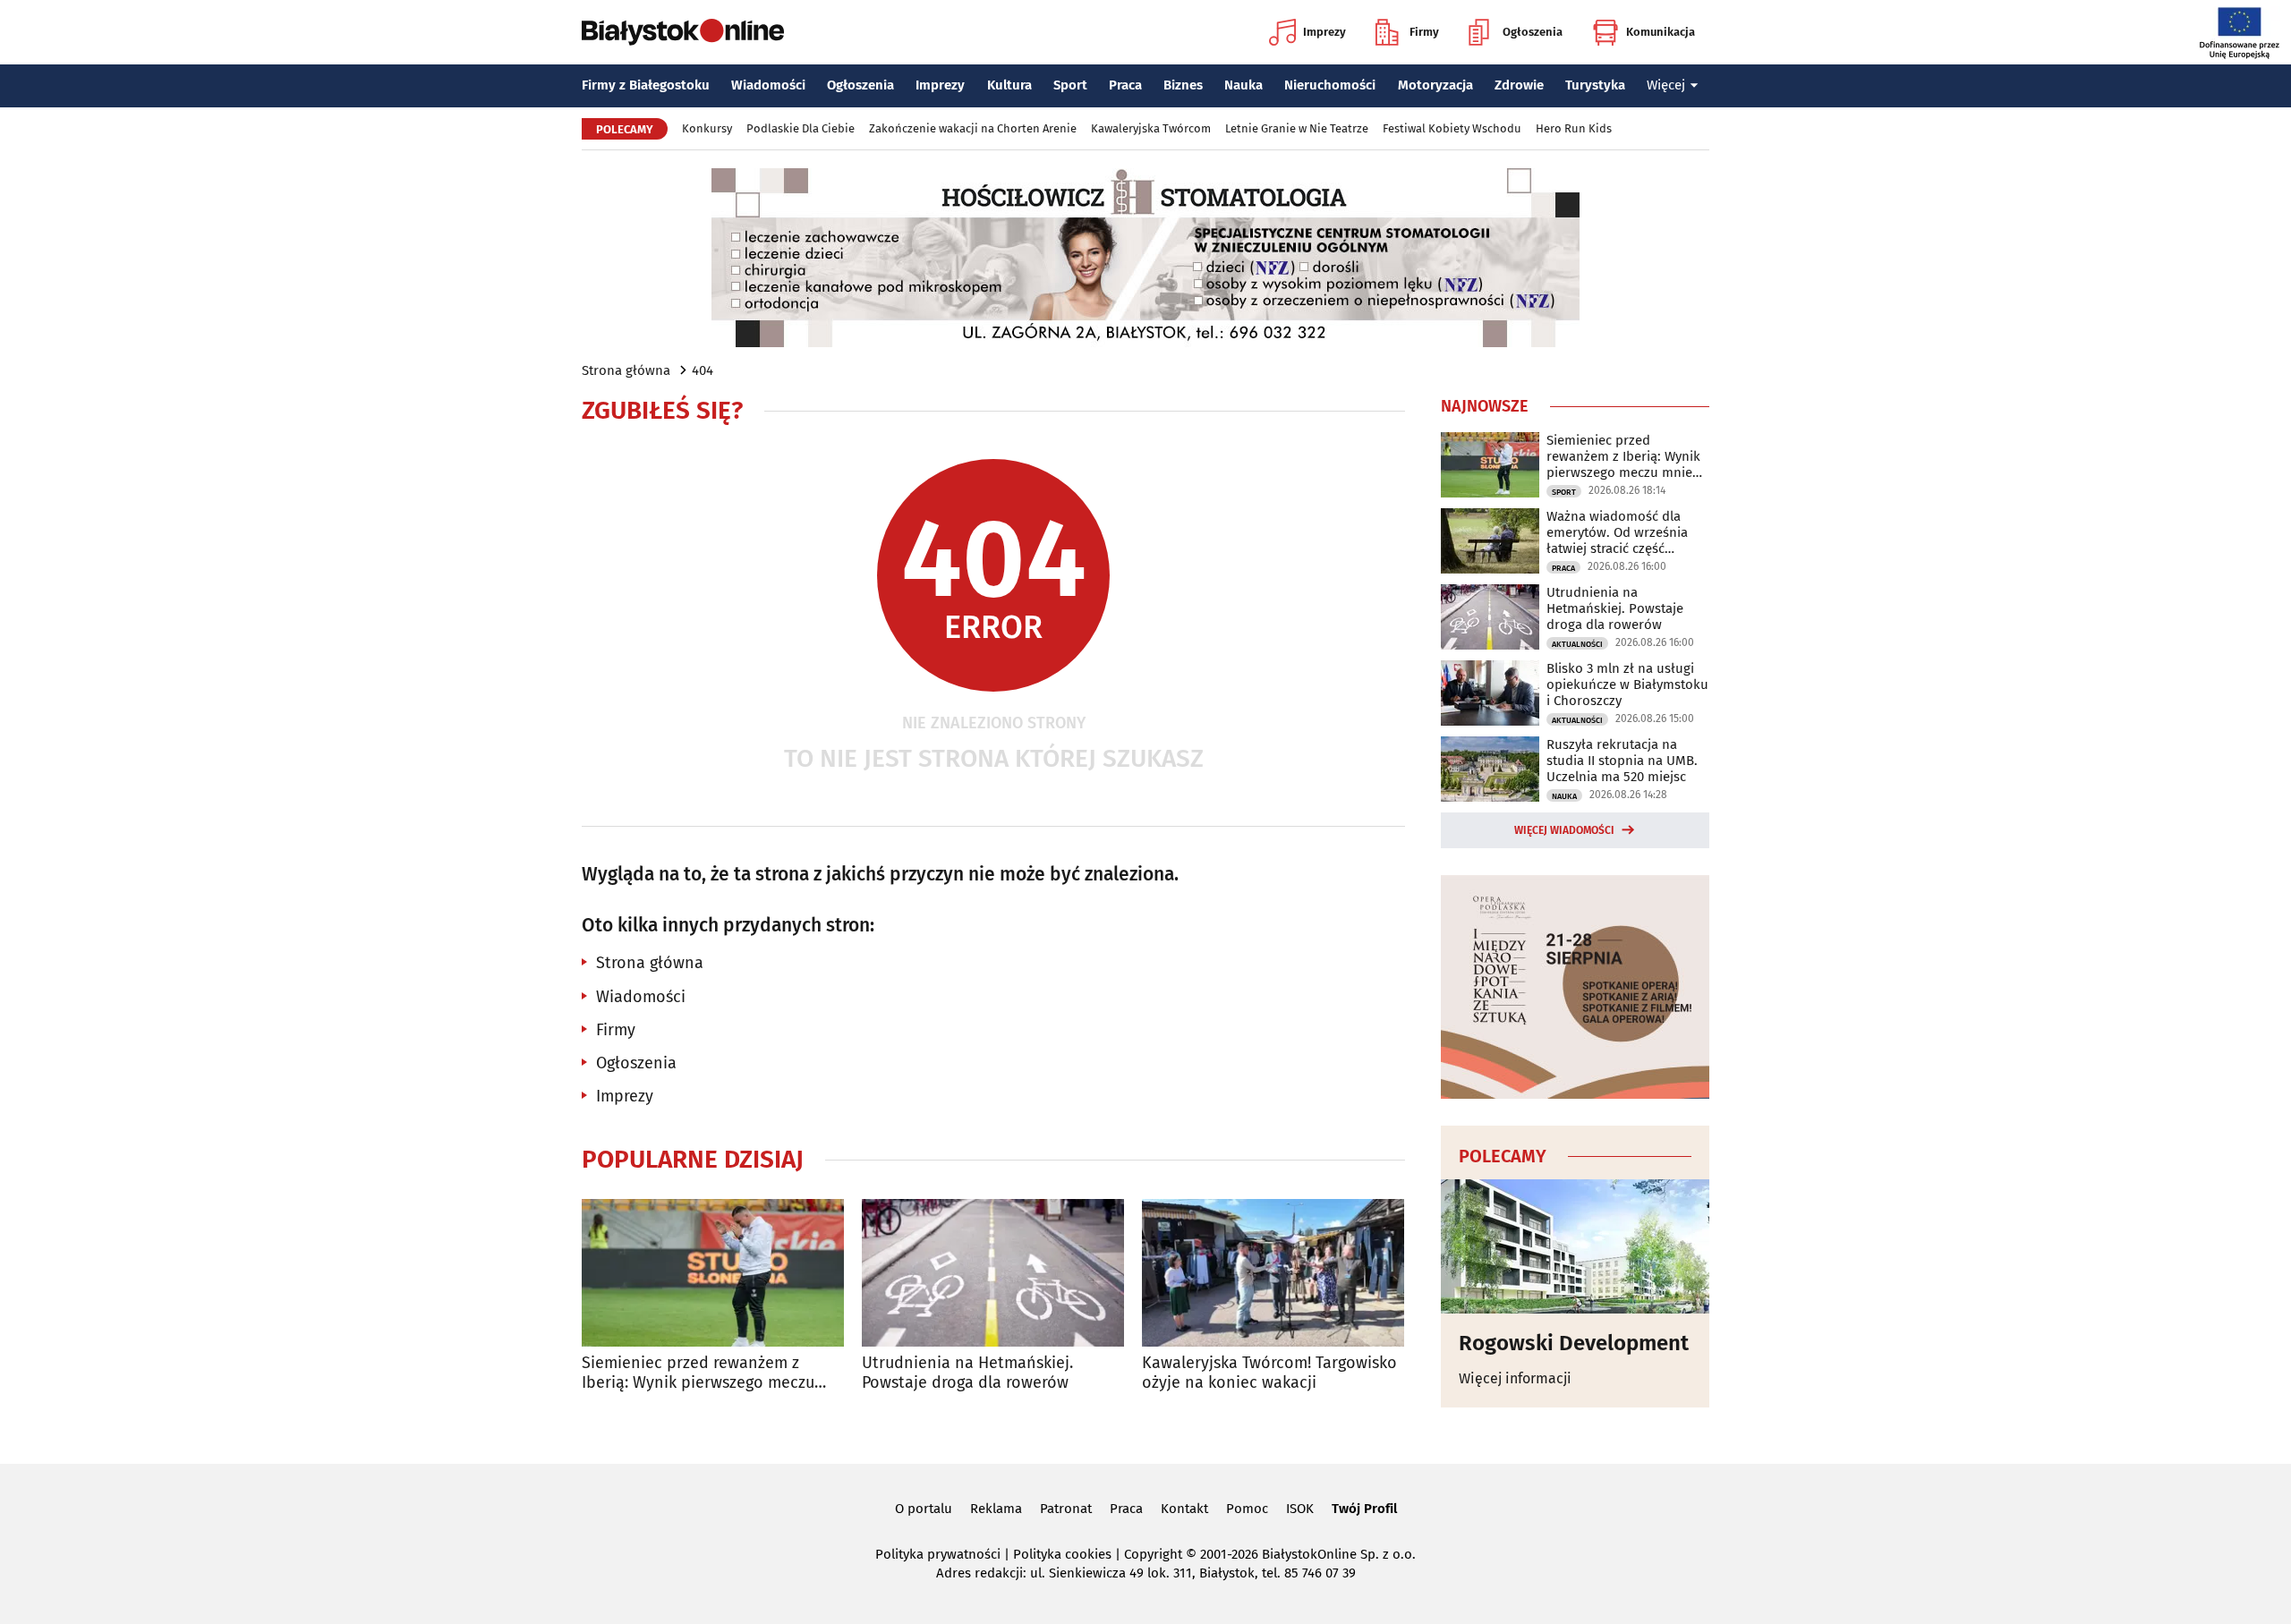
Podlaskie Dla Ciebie (801, 128)
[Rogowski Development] (1575, 1246)
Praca (1125, 85)
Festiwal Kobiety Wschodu (1452, 128)
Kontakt (1184, 1509)
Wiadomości (768, 85)
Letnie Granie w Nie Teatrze (1297, 128)
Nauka (1243, 85)
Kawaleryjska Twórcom (1151, 128)
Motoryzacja (1435, 85)
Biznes (1183, 85)
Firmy (1424, 32)
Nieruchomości (1330, 85)
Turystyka (1595, 85)
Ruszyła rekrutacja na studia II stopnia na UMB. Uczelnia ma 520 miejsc (1622, 761)
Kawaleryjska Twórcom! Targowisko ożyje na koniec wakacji (1269, 1373)
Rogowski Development (1574, 1343)
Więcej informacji (1515, 1378)
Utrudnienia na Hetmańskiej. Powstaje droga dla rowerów (967, 1373)
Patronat (1066, 1509)
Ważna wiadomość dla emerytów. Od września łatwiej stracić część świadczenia (1617, 532)
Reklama (996, 1509)
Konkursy (707, 128)
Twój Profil (1364, 1509)
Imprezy (1324, 32)
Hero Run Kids (1574, 128)
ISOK (1300, 1509)
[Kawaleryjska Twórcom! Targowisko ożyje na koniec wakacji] (1273, 1273)
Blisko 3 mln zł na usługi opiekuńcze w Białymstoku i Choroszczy (1627, 684)
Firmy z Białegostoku (646, 85)
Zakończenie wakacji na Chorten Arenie (973, 128)
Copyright (1153, 1554)
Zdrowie (1519, 85)
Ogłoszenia (1533, 32)
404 (703, 370)
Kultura (1009, 85)
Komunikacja (1661, 32)
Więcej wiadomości (1564, 830)
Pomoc (1247, 1509)
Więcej (1666, 85)
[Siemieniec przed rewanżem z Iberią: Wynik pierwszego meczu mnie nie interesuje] (713, 1273)
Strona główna (626, 370)
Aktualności (1577, 644)
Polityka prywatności (938, 1554)
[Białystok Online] (683, 32)
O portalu (924, 1509)
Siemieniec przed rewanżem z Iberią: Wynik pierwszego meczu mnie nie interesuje (698, 1373)
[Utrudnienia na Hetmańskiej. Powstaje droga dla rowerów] (993, 1273)
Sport (1070, 85)
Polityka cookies (1062, 1554)
